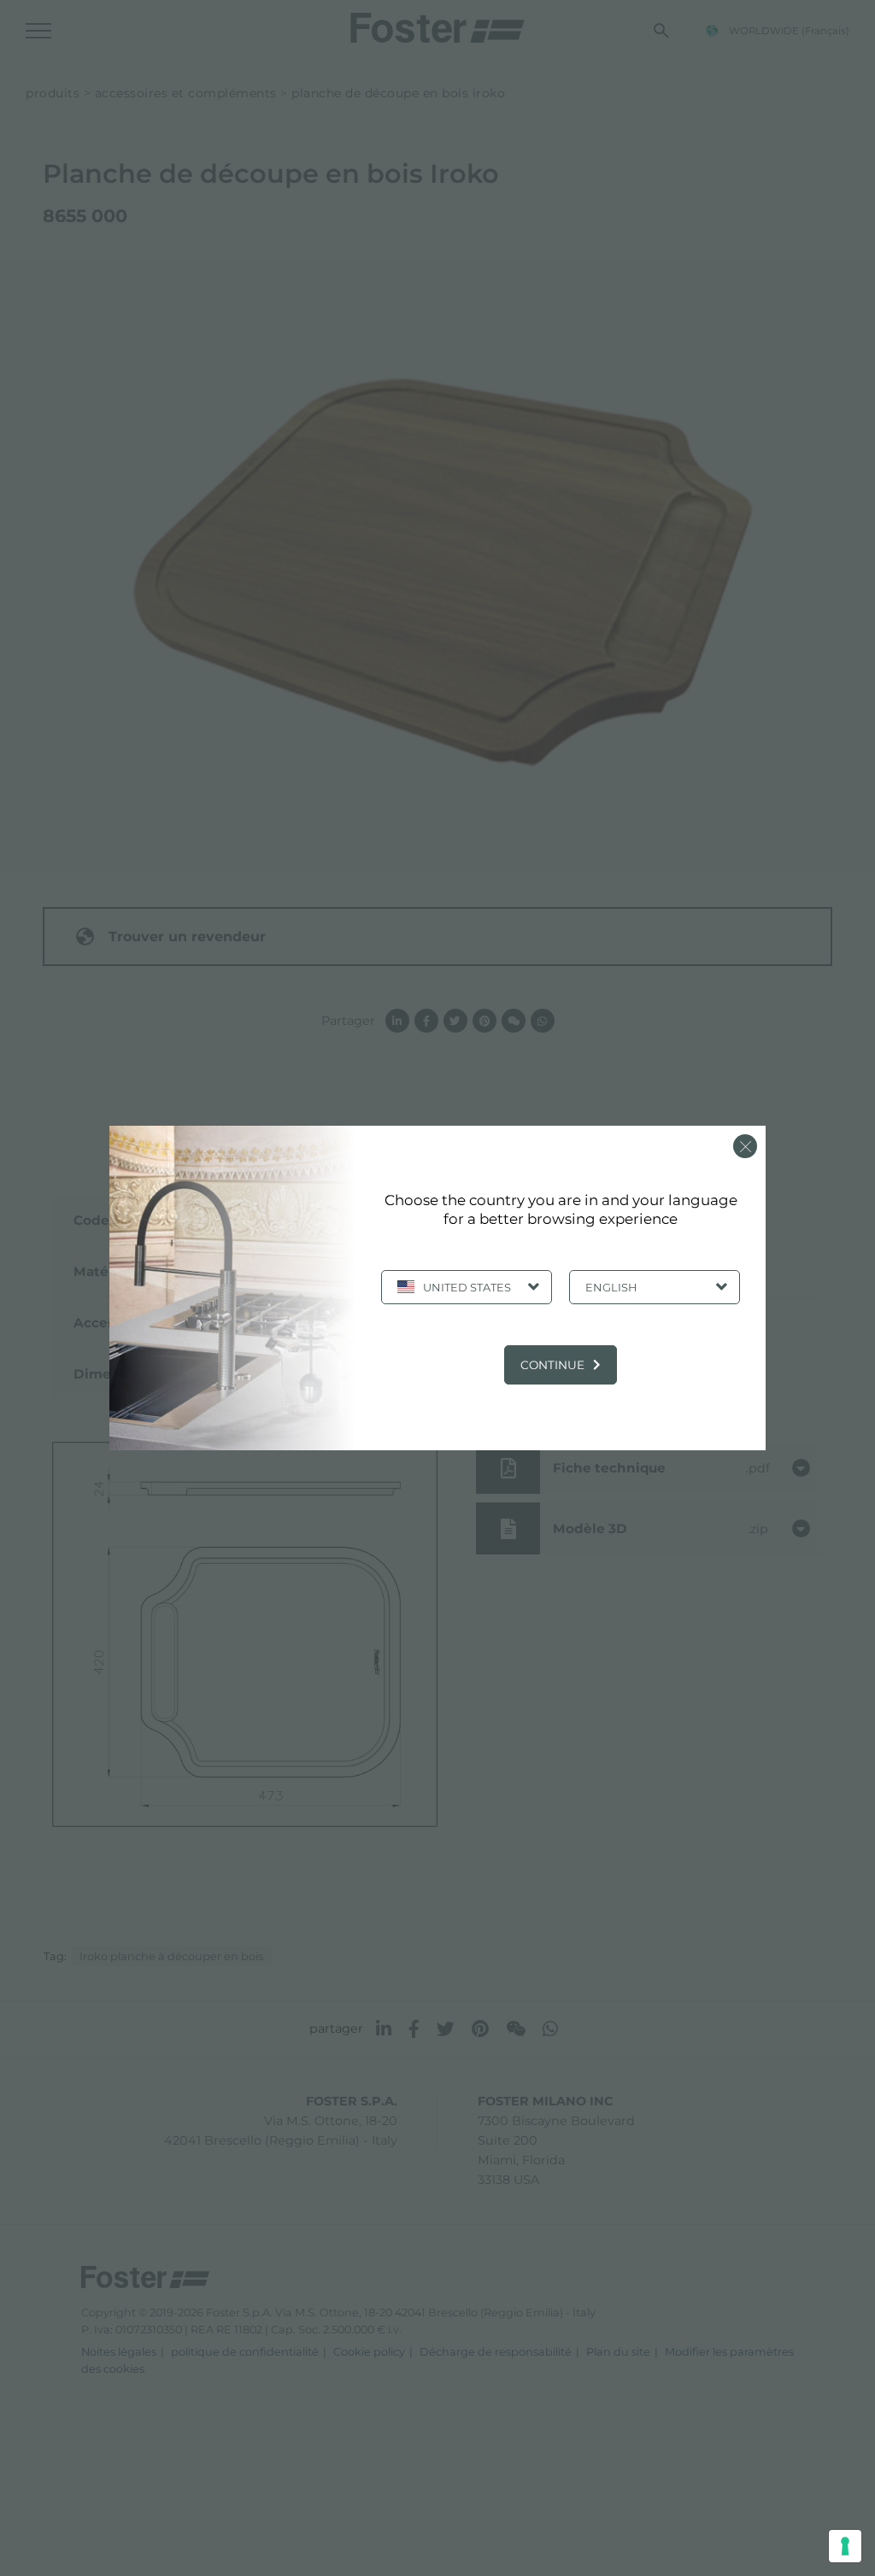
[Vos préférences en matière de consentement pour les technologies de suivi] (845, 2546)
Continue (552, 1365)
